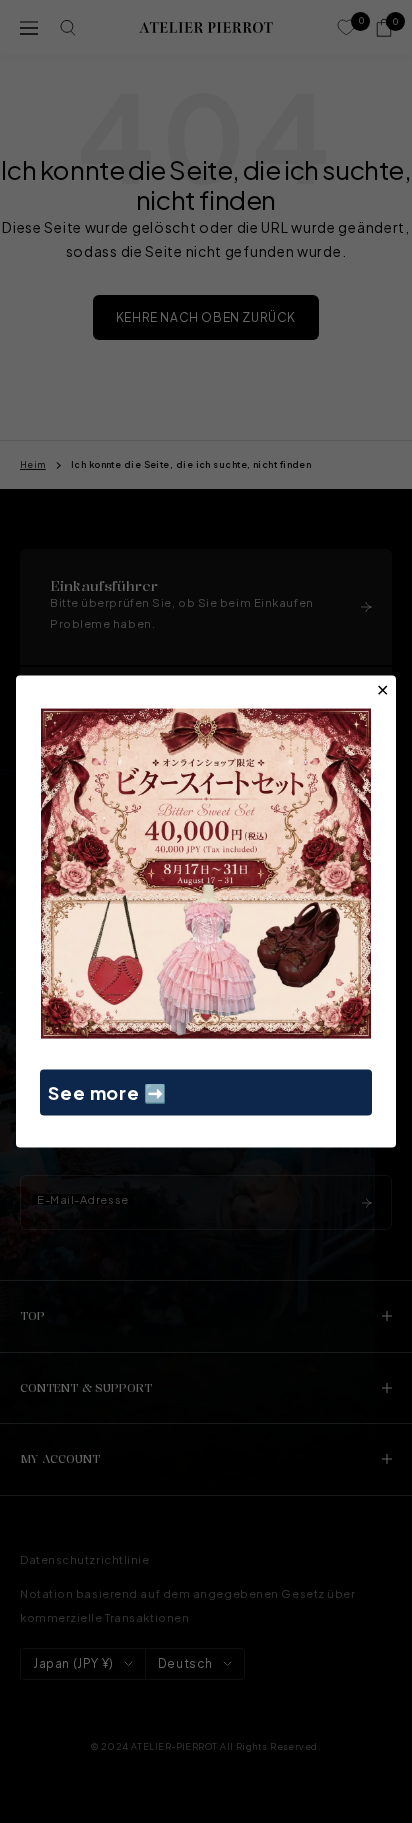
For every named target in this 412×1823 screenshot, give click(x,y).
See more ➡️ (107, 1091)
